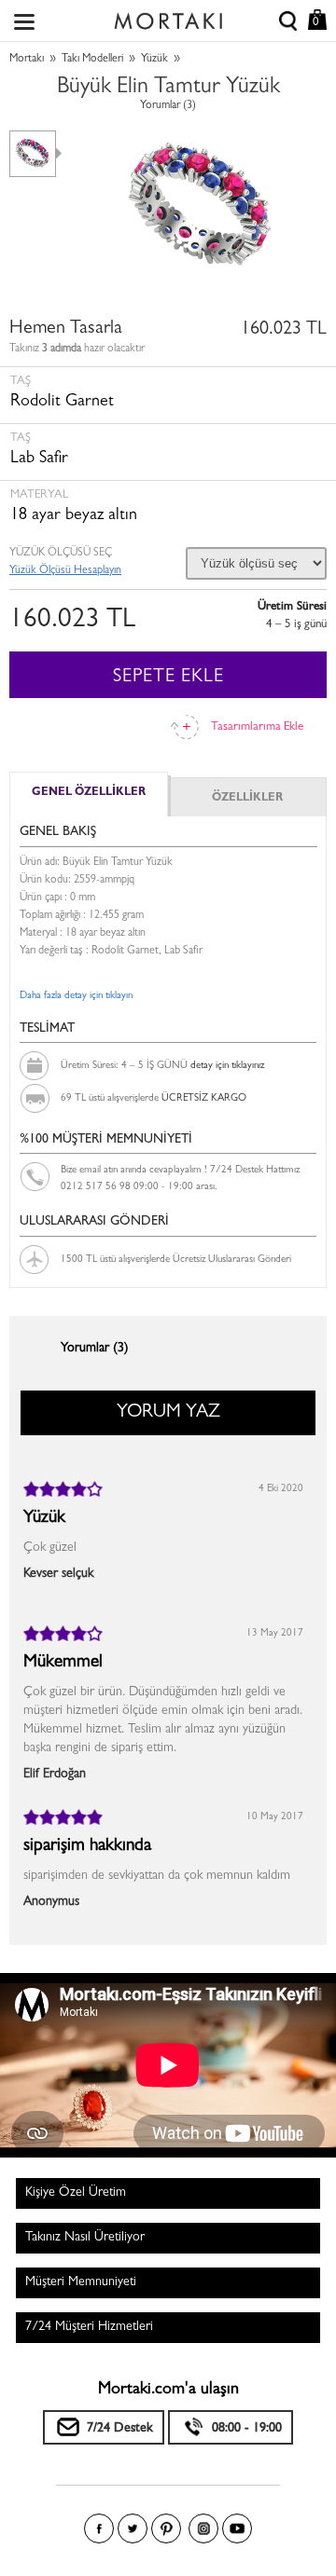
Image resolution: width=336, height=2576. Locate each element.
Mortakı (27, 60)
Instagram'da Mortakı (203, 2528)
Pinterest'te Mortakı (166, 2528)
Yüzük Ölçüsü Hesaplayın (65, 571)
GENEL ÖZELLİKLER (89, 793)
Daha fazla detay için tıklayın (76, 996)
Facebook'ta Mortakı (99, 2528)
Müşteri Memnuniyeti (81, 2282)
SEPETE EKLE (168, 678)
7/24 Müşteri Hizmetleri (89, 2327)
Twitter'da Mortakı (133, 2528)
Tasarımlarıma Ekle (257, 727)
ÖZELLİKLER (247, 799)
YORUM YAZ (168, 1413)
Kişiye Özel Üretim (76, 2193)
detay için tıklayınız (227, 1066)
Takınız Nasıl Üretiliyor (85, 2238)
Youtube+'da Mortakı (237, 2528)
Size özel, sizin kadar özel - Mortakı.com (168, 17)
